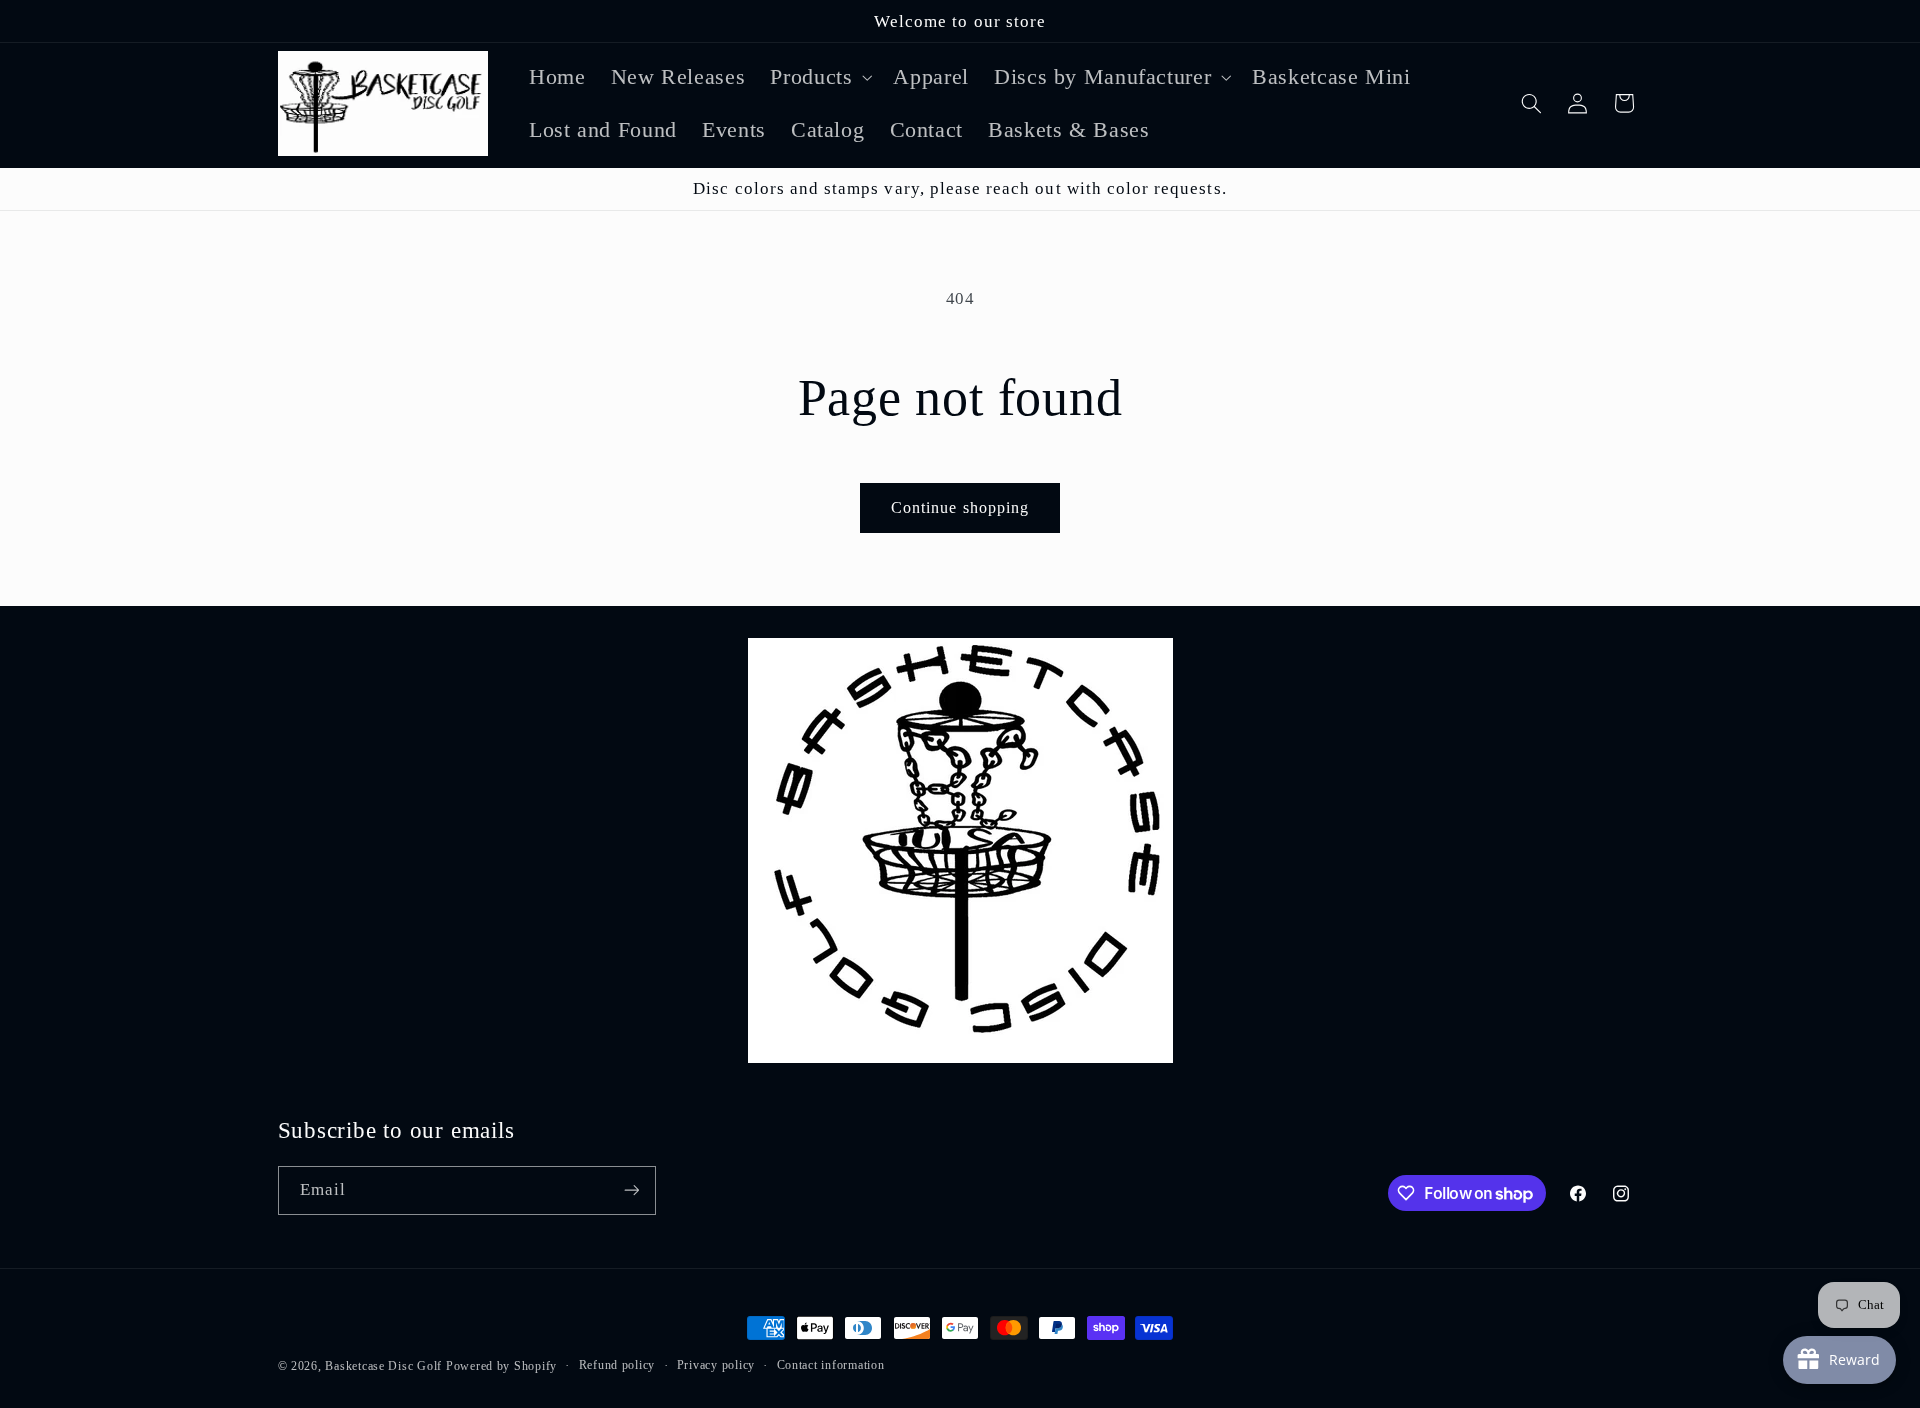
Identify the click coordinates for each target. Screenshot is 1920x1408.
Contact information (831, 1365)
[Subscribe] (631, 1190)
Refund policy (617, 1365)
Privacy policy (716, 1365)
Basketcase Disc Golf (383, 1366)
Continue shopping (960, 507)
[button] (819, 76)
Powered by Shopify (501, 1366)
